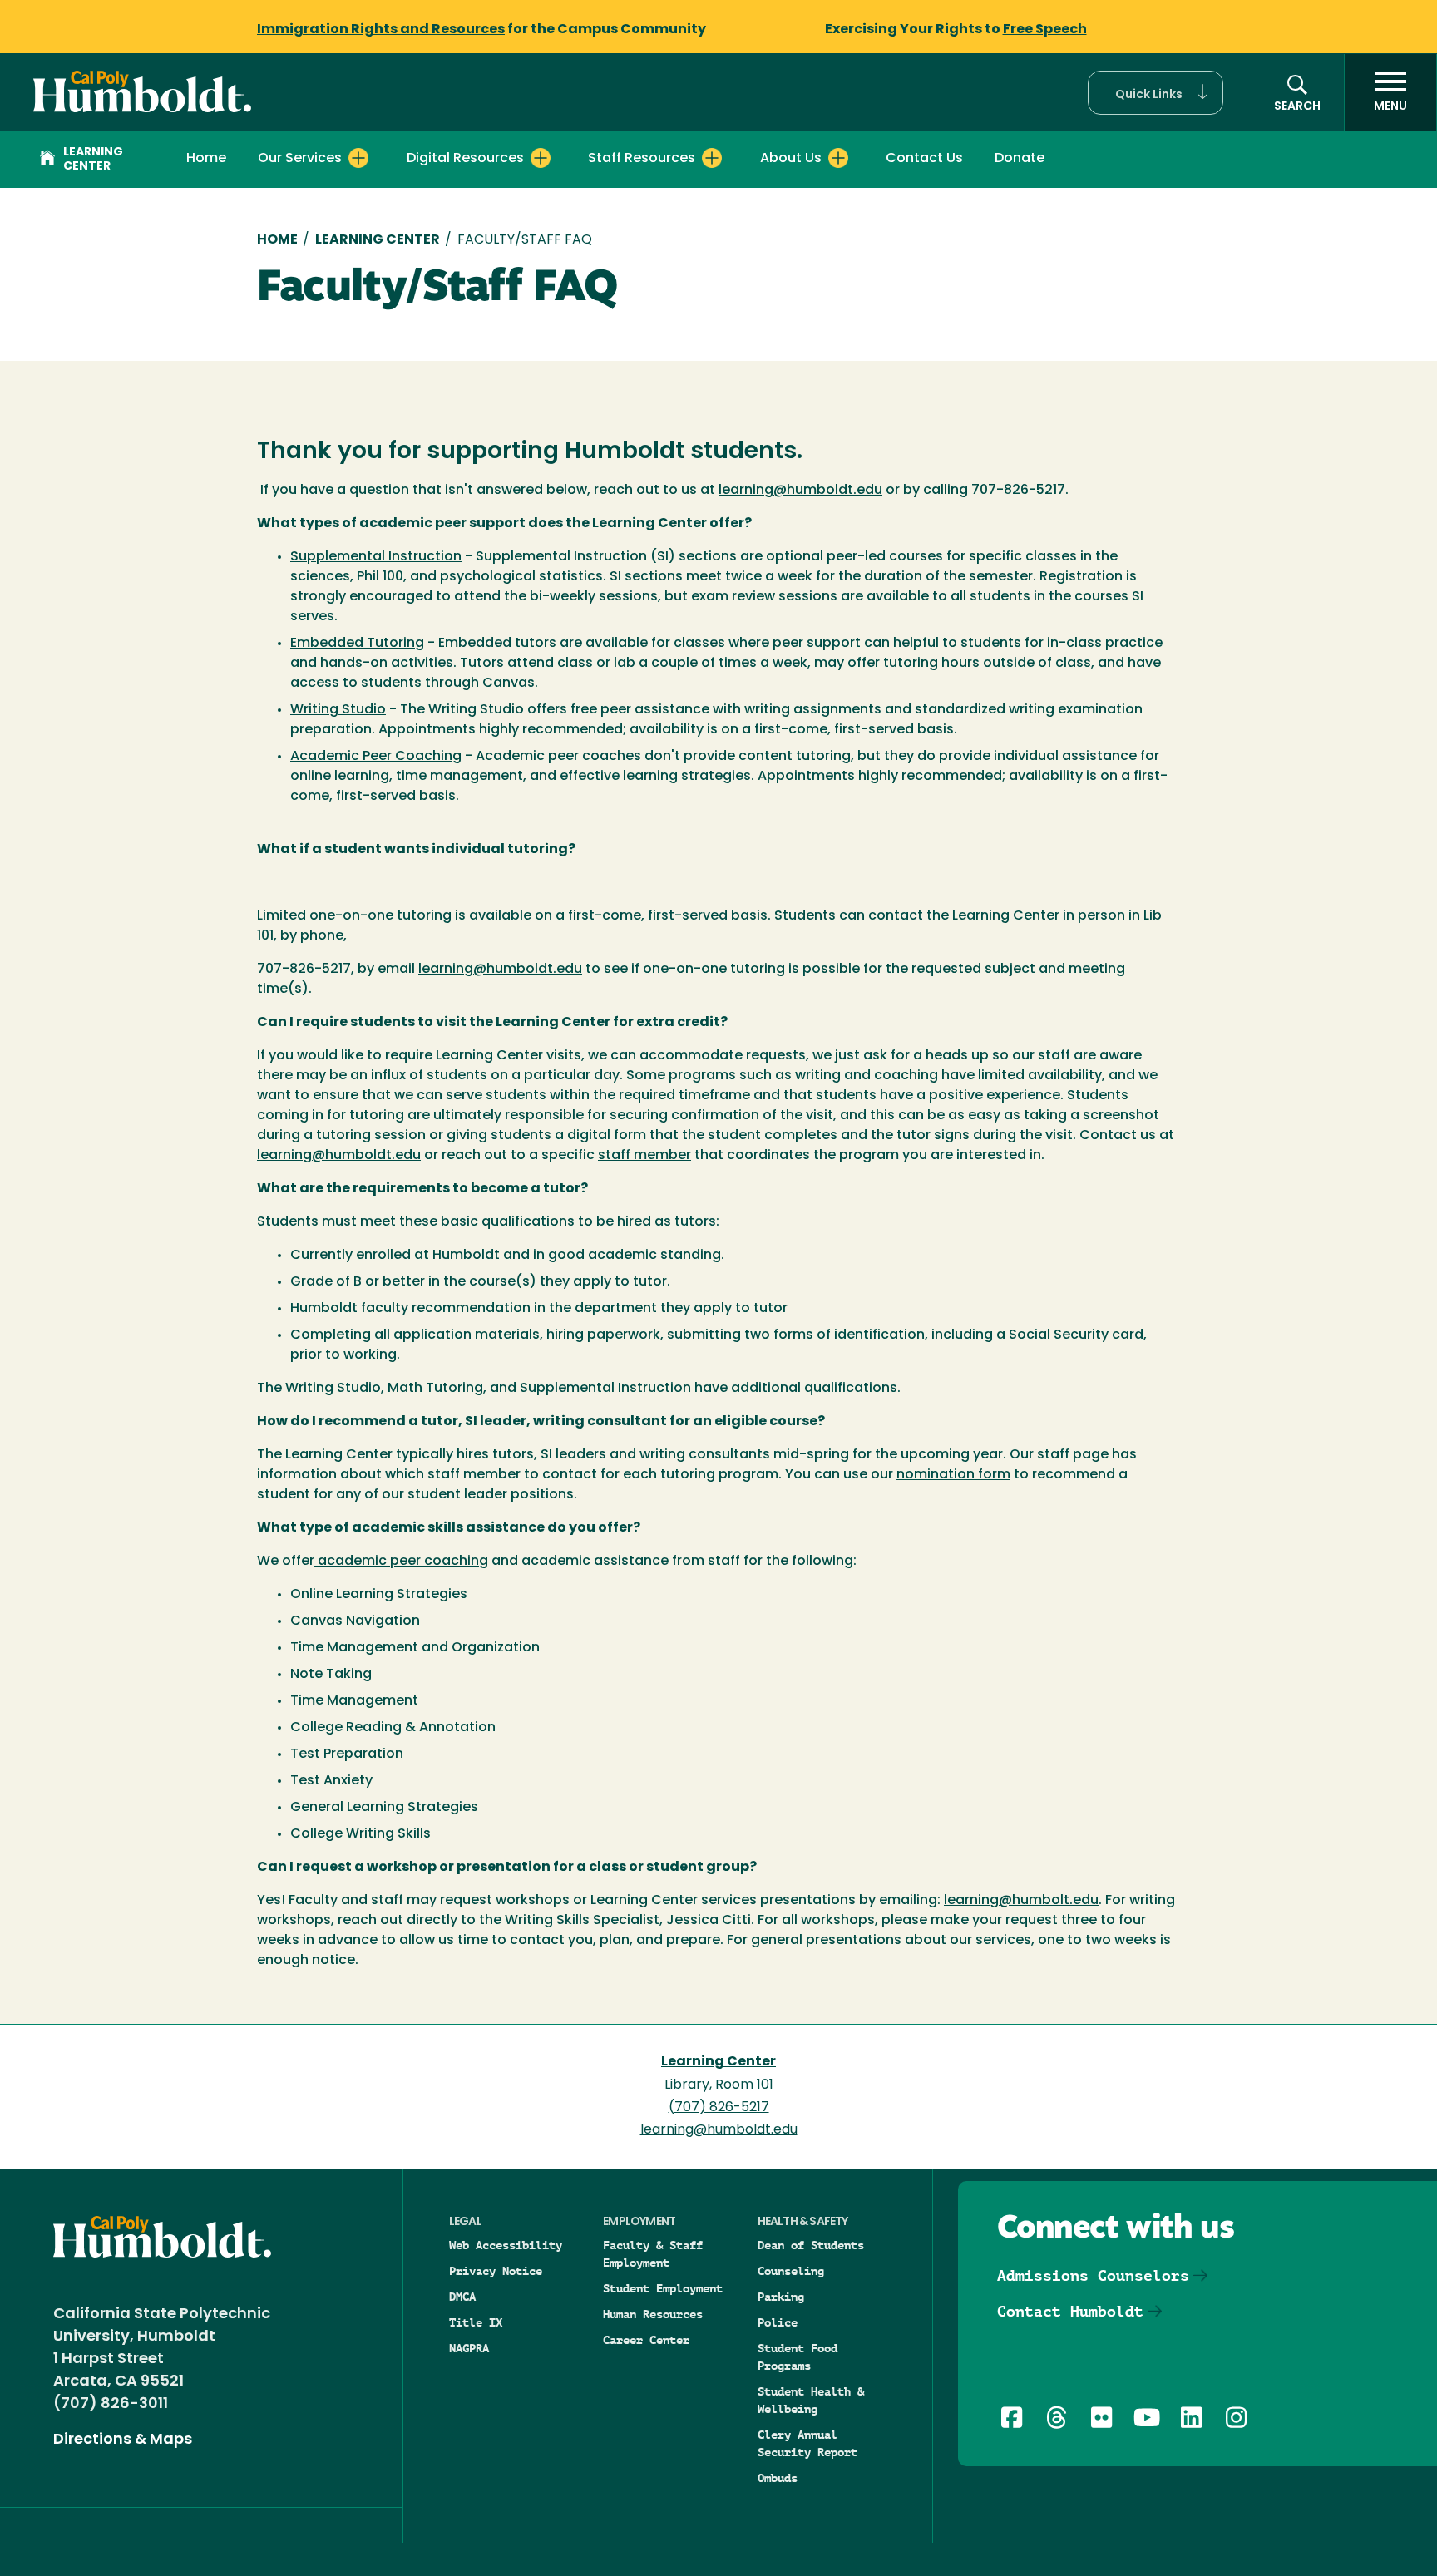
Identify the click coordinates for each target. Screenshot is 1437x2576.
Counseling (791, 2271)
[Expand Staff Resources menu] (712, 158)
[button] (1156, 93)
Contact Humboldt (1070, 2311)
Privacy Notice (496, 2271)
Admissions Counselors (1093, 2275)
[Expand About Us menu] (838, 158)
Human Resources (653, 2314)
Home (206, 159)
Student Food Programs (798, 2357)
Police (778, 2322)
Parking (781, 2297)
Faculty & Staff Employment (653, 2254)
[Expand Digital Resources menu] (541, 158)
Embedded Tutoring (357, 644)
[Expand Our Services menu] (358, 158)
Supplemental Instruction (376, 557)
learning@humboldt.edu (800, 491)
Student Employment (663, 2288)
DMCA (462, 2297)
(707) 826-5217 (719, 2108)
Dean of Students (811, 2245)
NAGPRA (469, 2348)
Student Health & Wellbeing (811, 2400)
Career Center (646, 2340)
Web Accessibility (506, 2245)
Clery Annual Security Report (807, 2443)
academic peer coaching (401, 1562)
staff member (644, 1156)
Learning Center (93, 160)
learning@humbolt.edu (1021, 1901)
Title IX (476, 2322)
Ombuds (778, 2478)
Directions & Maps (123, 2440)
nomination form (953, 1475)
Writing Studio (338, 710)
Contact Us (924, 159)
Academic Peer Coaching (376, 757)
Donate (1020, 159)
